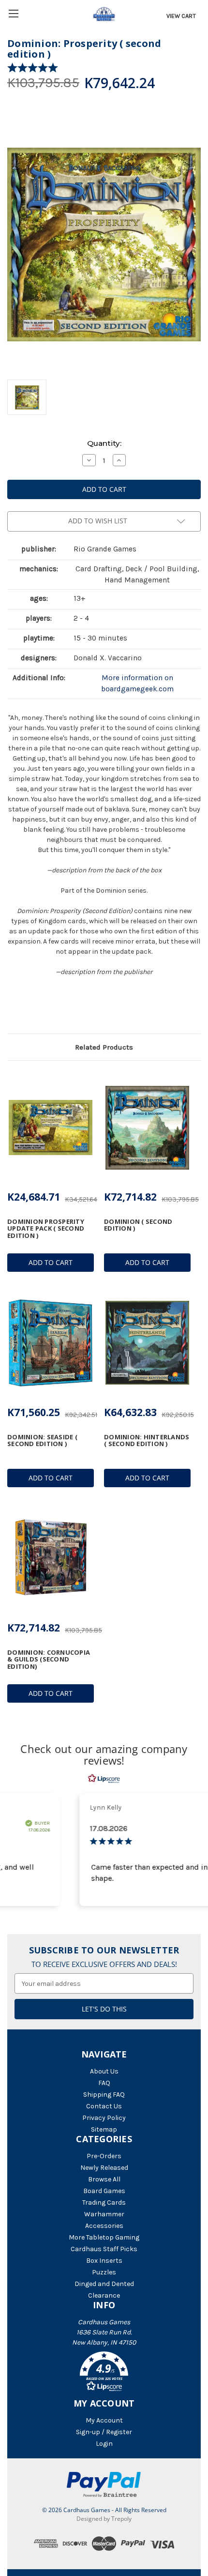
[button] (104, 2373)
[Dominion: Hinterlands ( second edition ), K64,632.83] (147, 1343)
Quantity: (104, 443)
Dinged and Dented (104, 2284)
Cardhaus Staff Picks (104, 2249)
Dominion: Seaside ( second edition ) (42, 1440)
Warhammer (104, 2214)
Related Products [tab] (104, 1047)
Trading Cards (104, 2203)
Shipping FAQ (104, 2095)
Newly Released (104, 2168)
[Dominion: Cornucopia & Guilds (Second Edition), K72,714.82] (51, 1558)
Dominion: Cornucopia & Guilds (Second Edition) (49, 1659)
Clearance (104, 2295)
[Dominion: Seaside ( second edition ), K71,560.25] (51, 1343)
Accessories (104, 2226)
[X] (29, 1008)
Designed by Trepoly (104, 2519)
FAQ (104, 2083)
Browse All (104, 2179)
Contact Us (104, 2106)
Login (104, 2444)
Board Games (104, 2191)
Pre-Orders (104, 2156)
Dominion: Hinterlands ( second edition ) (147, 1440)
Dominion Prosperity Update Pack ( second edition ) (46, 1228)
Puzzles (104, 2272)
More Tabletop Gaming (104, 2237)
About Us (104, 2071)
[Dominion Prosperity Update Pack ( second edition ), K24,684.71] (51, 1128)
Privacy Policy (104, 2118)
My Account (104, 2420)
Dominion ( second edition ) (138, 1225)
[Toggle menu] (13, 13)
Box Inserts (104, 2261)
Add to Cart (51, 1262)
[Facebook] (12, 1008)
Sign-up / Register (104, 2432)
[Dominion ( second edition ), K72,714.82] (147, 1128)
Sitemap (104, 2129)
